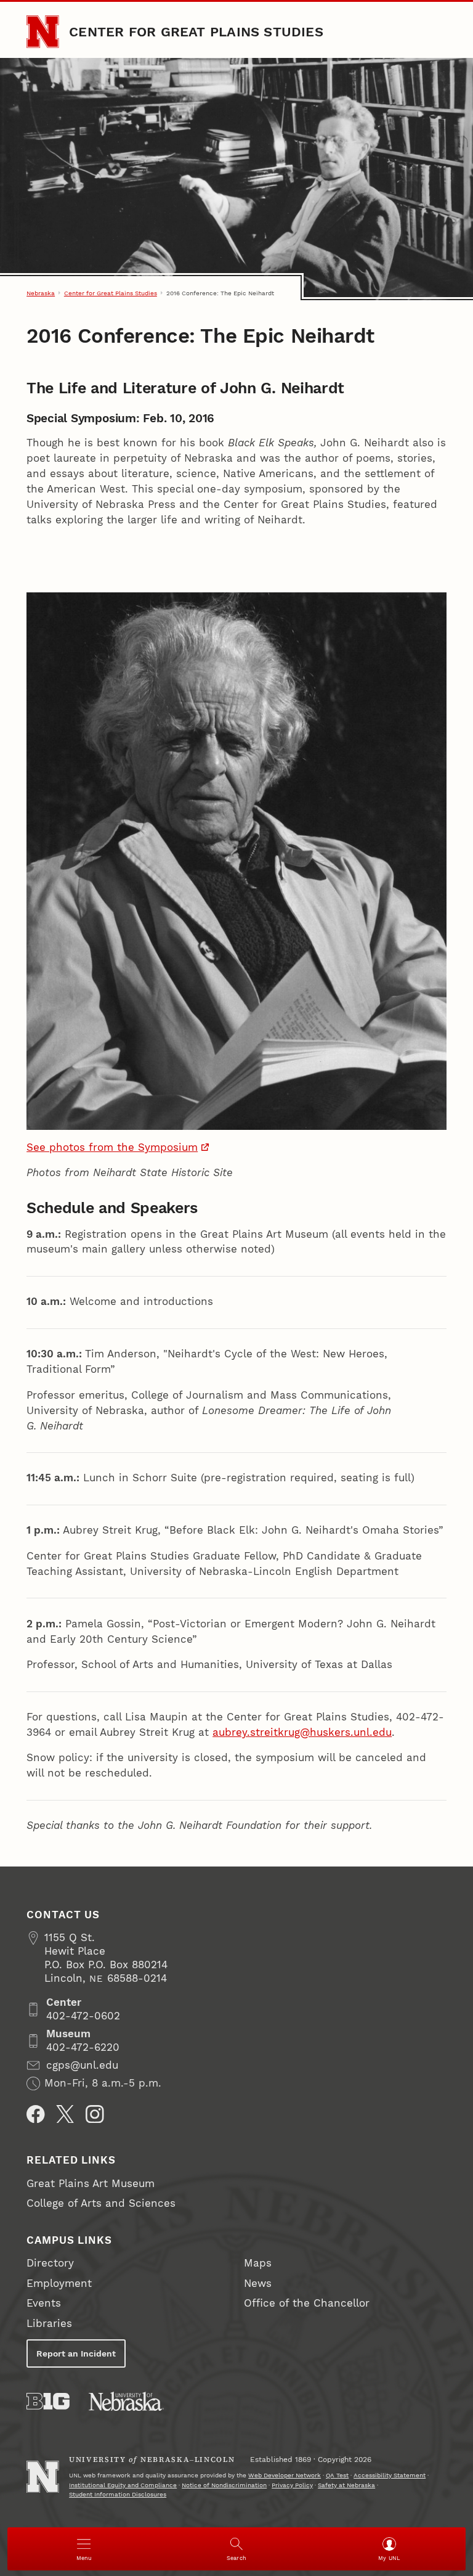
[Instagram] (95, 2114)
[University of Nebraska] (126, 2401)
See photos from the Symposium (112, 1147)
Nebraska (41, 293)
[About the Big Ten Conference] (48, 2401)
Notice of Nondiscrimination (224, 2485)
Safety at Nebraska (346, 2485)
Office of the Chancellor (307, 2303)
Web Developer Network (285, 2475)
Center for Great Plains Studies (196, 31)
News (258, 2284)
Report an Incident (76, 2353)
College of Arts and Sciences (101, 2203)
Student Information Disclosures (118, 2494)
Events (44, 2303)
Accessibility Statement (390, 2475)
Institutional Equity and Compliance (123, 2485)
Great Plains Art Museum (91, 2184)
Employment (59, 2284)
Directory (50, 2263)
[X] (65, 2114)
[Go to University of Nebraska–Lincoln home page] (42, 31)
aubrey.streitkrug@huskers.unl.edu (302, 1732)
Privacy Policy (292, 2485)
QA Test (337, 2475)
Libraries (49, 2324)
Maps (258, 2263)
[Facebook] (36, 2114)
